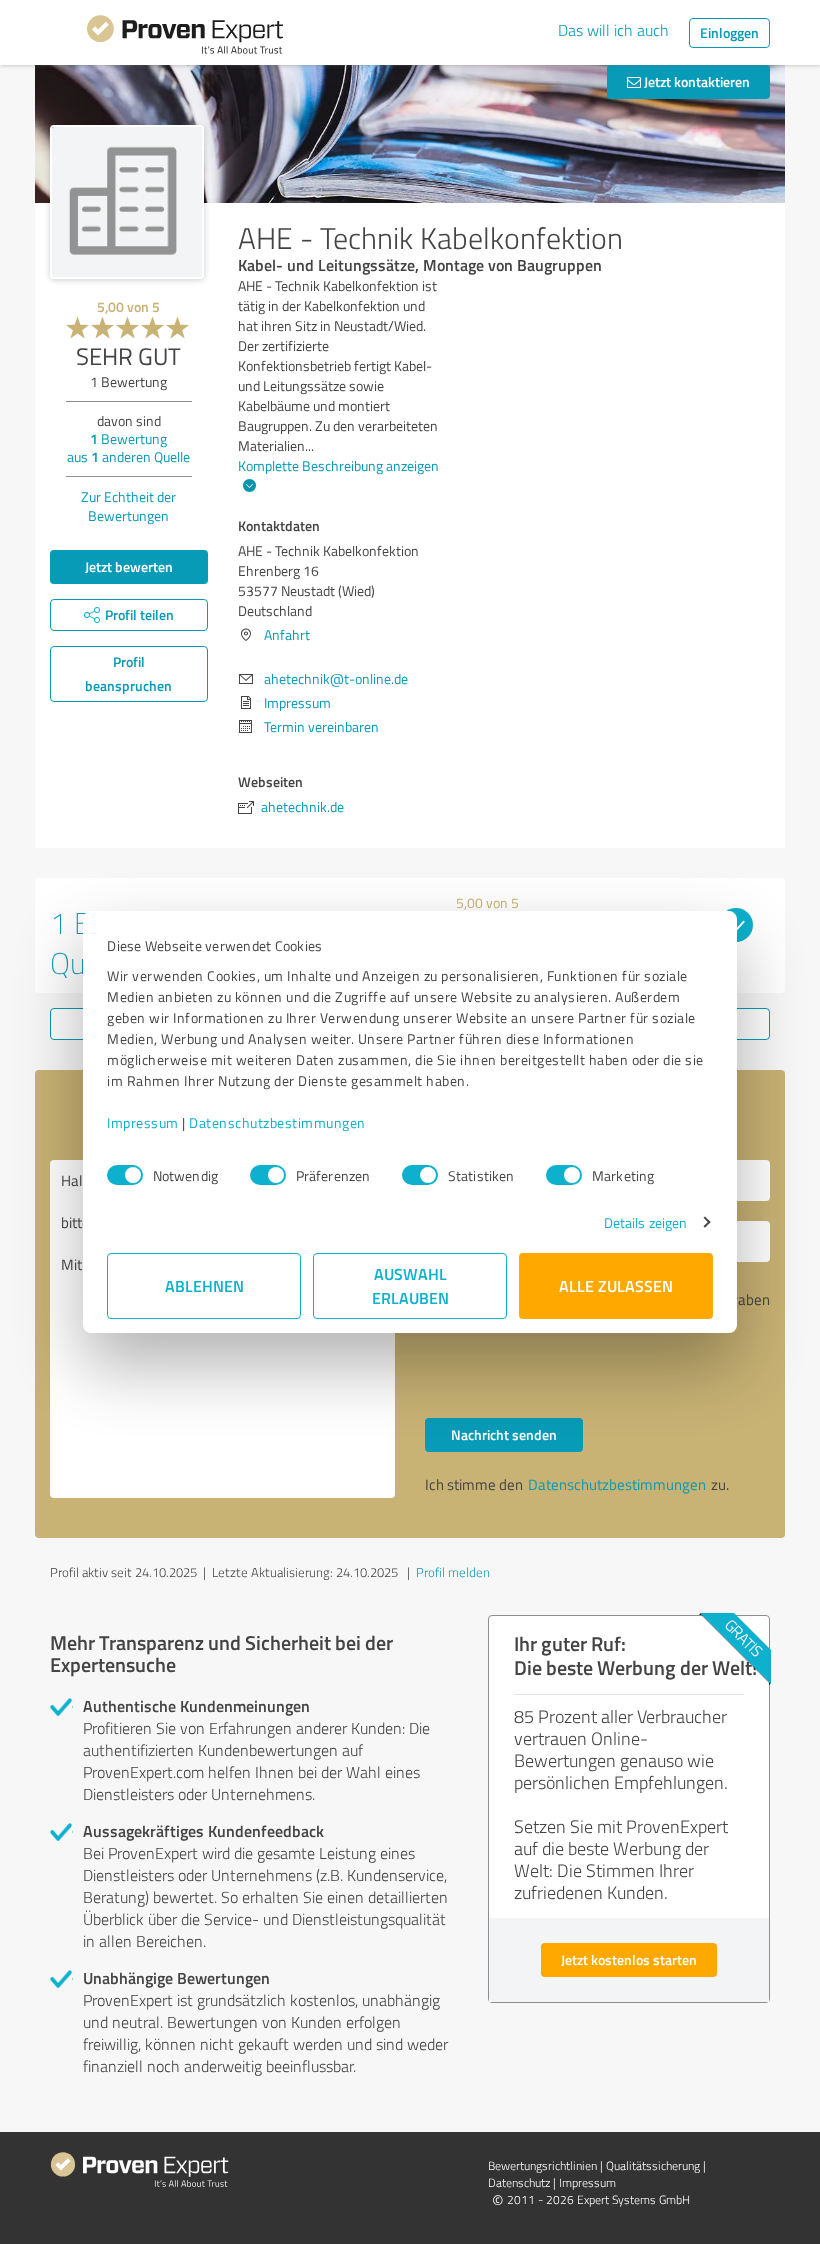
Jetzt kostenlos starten (629, 1959)
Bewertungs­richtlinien (542, 2165)
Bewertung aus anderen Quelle (128, 447)
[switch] (268, 1175)
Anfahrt (287, 634)
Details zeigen (645, 1222)
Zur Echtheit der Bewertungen (128, 506)
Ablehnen (204, 1285)
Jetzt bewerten (129, 566)
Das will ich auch (613, 30)
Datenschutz (519, 2182)
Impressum (143, 1122)
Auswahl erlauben (410, 1285)
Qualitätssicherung (653, 2165)
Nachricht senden (504, 1434)
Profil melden (453, 1572)
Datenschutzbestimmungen (277, 1122)
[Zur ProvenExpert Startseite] (185, 38)
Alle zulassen (616, 1285)
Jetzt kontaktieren (695, 81)
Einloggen (729, 32)
